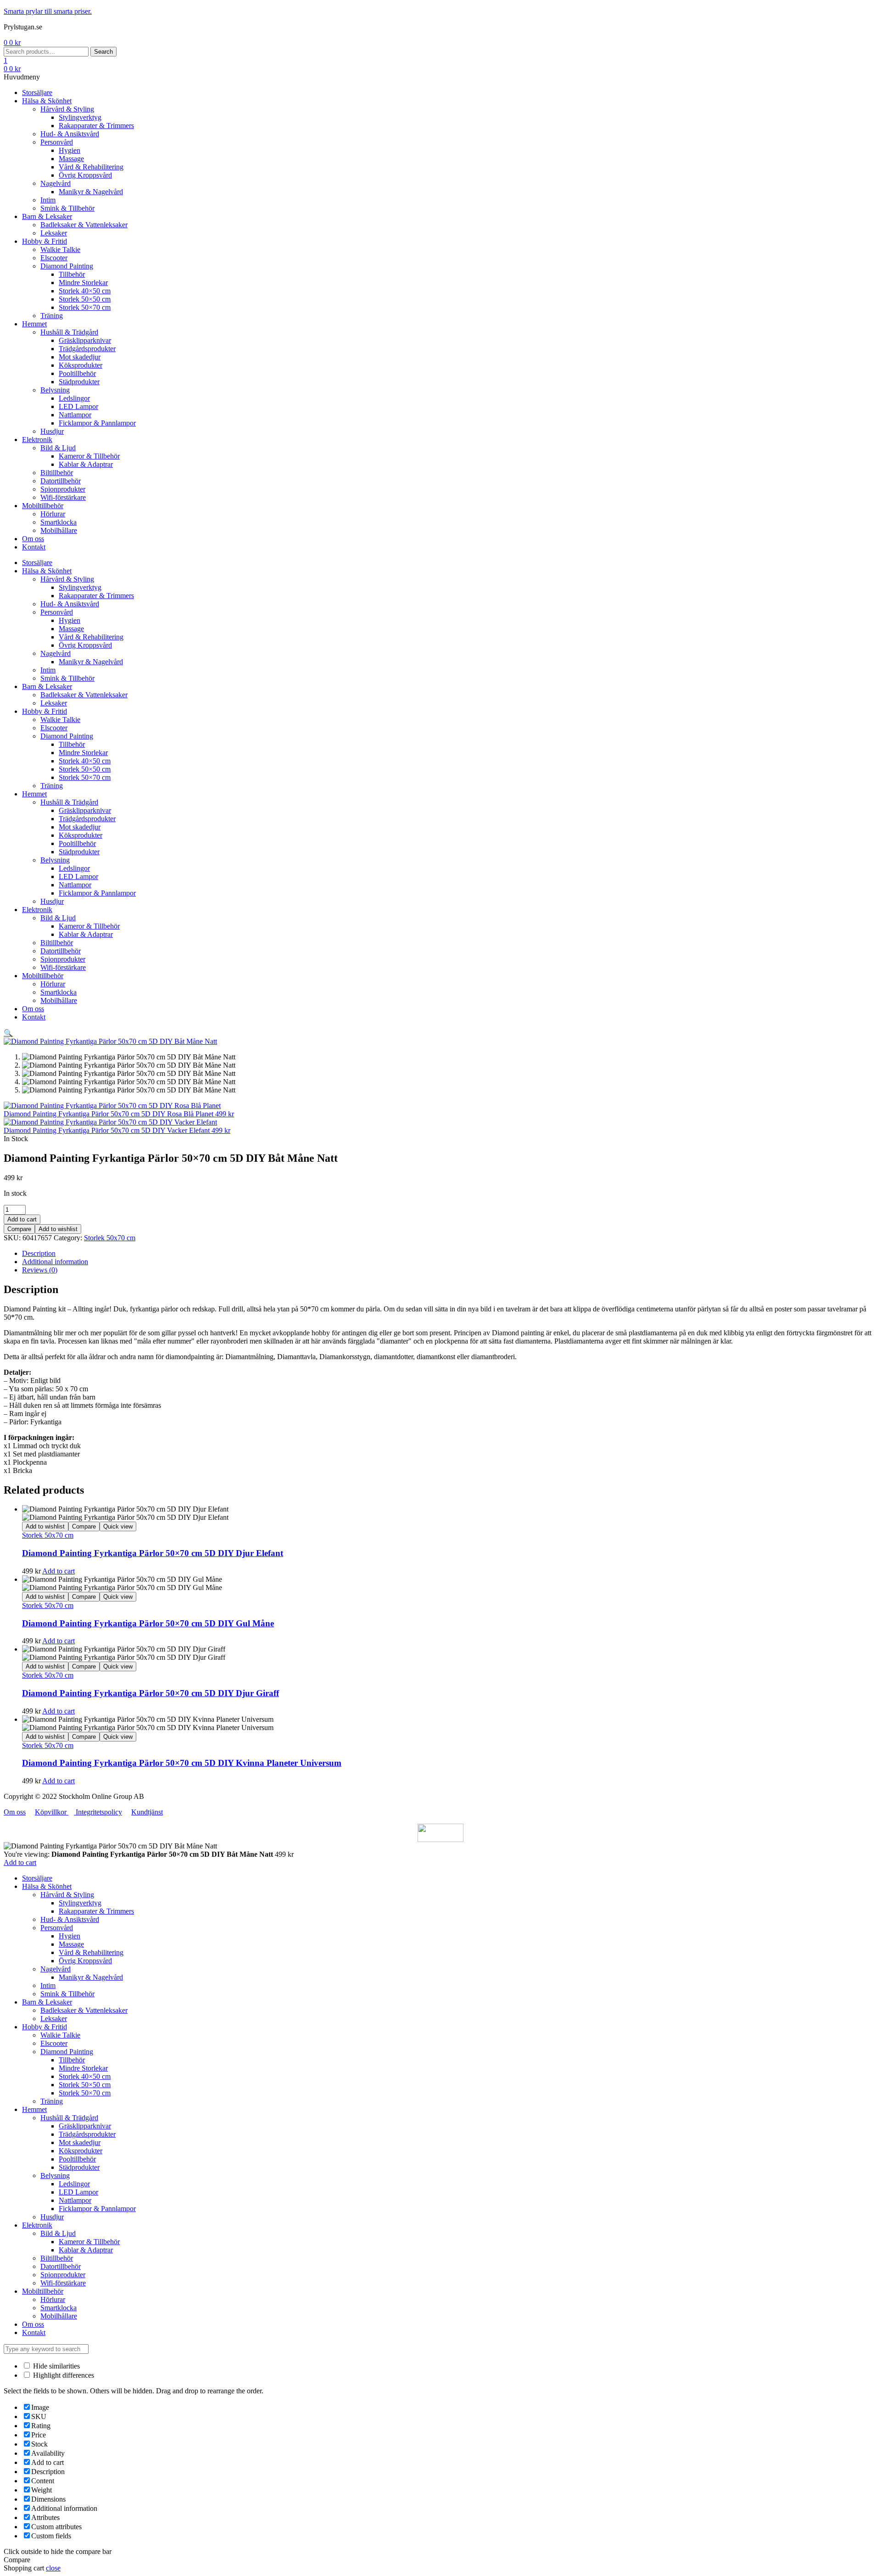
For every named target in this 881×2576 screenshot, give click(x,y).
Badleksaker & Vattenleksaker (84, 2010)
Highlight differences (63, 2375)
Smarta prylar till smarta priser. (48, 11)
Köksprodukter (81, 2151)
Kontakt (34, 2332)
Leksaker (54, 2019)
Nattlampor (75, 2200)
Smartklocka (59, 2308)
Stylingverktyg (80, 1903)
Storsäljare (37, 1878)
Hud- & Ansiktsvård (70, 1919)
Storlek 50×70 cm (85, 2093)
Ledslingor (74, 2184)
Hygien (70, 1936)
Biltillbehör (57, 2258)
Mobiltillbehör (43, 2291)
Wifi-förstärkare (63, 2283)
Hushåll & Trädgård (69, 2118)
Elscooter (54, 2043)
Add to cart (22, 1219)
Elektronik (37, 2225)
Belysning (55, 2176)
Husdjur (52, 2217)
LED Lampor (78, 2192)
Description (39, 1253)
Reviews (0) (40, 1270)
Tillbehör (72, 2060)
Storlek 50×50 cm (85, 2085)
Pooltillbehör (77, 2159)
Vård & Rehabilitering (91, 1952)
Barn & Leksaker (47, 2002)
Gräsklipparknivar (85, 2126)
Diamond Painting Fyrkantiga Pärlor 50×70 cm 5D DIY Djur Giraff (151, 1693)
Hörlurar (53, 2299)
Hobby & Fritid (45, 2027)
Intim (48, 1985)
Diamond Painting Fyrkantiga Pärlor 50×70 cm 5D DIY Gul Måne (148, 1623)
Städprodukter (79, 2167)
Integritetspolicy (98, 1812)
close (53, 2568)
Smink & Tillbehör (67, 1994)
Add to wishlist (58, 1229)
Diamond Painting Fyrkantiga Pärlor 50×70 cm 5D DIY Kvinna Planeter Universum (182, 1763)
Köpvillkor (52, 1812)
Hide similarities (56, 2366)
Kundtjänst (147, 1812)
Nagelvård (56, 1969)
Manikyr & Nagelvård (91, 1977)
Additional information (55, 1262)
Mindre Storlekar (83, 2068)
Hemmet (34, 2109)
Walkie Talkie (60, 2035)
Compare (19, 1229)
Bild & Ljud (58, 2233)
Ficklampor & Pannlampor (97, 2209)
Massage (71, 1944)
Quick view (118, 1526)
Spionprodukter (63, 2275)
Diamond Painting (67, 2052)
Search (103, 52)
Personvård (57, 1928)
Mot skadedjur (80, 2142)
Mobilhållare (59, 2316)
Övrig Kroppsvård (85, 1961)
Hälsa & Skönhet (47, 1886)
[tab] (450, 1254)
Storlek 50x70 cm (110, 1238)
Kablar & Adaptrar (86, 2250)
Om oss (15, 1812)
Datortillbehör (61, 2266)
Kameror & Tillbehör (89, 2242)
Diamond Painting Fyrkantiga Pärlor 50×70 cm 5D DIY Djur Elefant (153, 1553)
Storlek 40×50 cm (85, 2076)
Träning (52, 2101)
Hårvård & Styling (67, 1895)
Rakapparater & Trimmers (96, 1911)
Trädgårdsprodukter (87, 2134)
